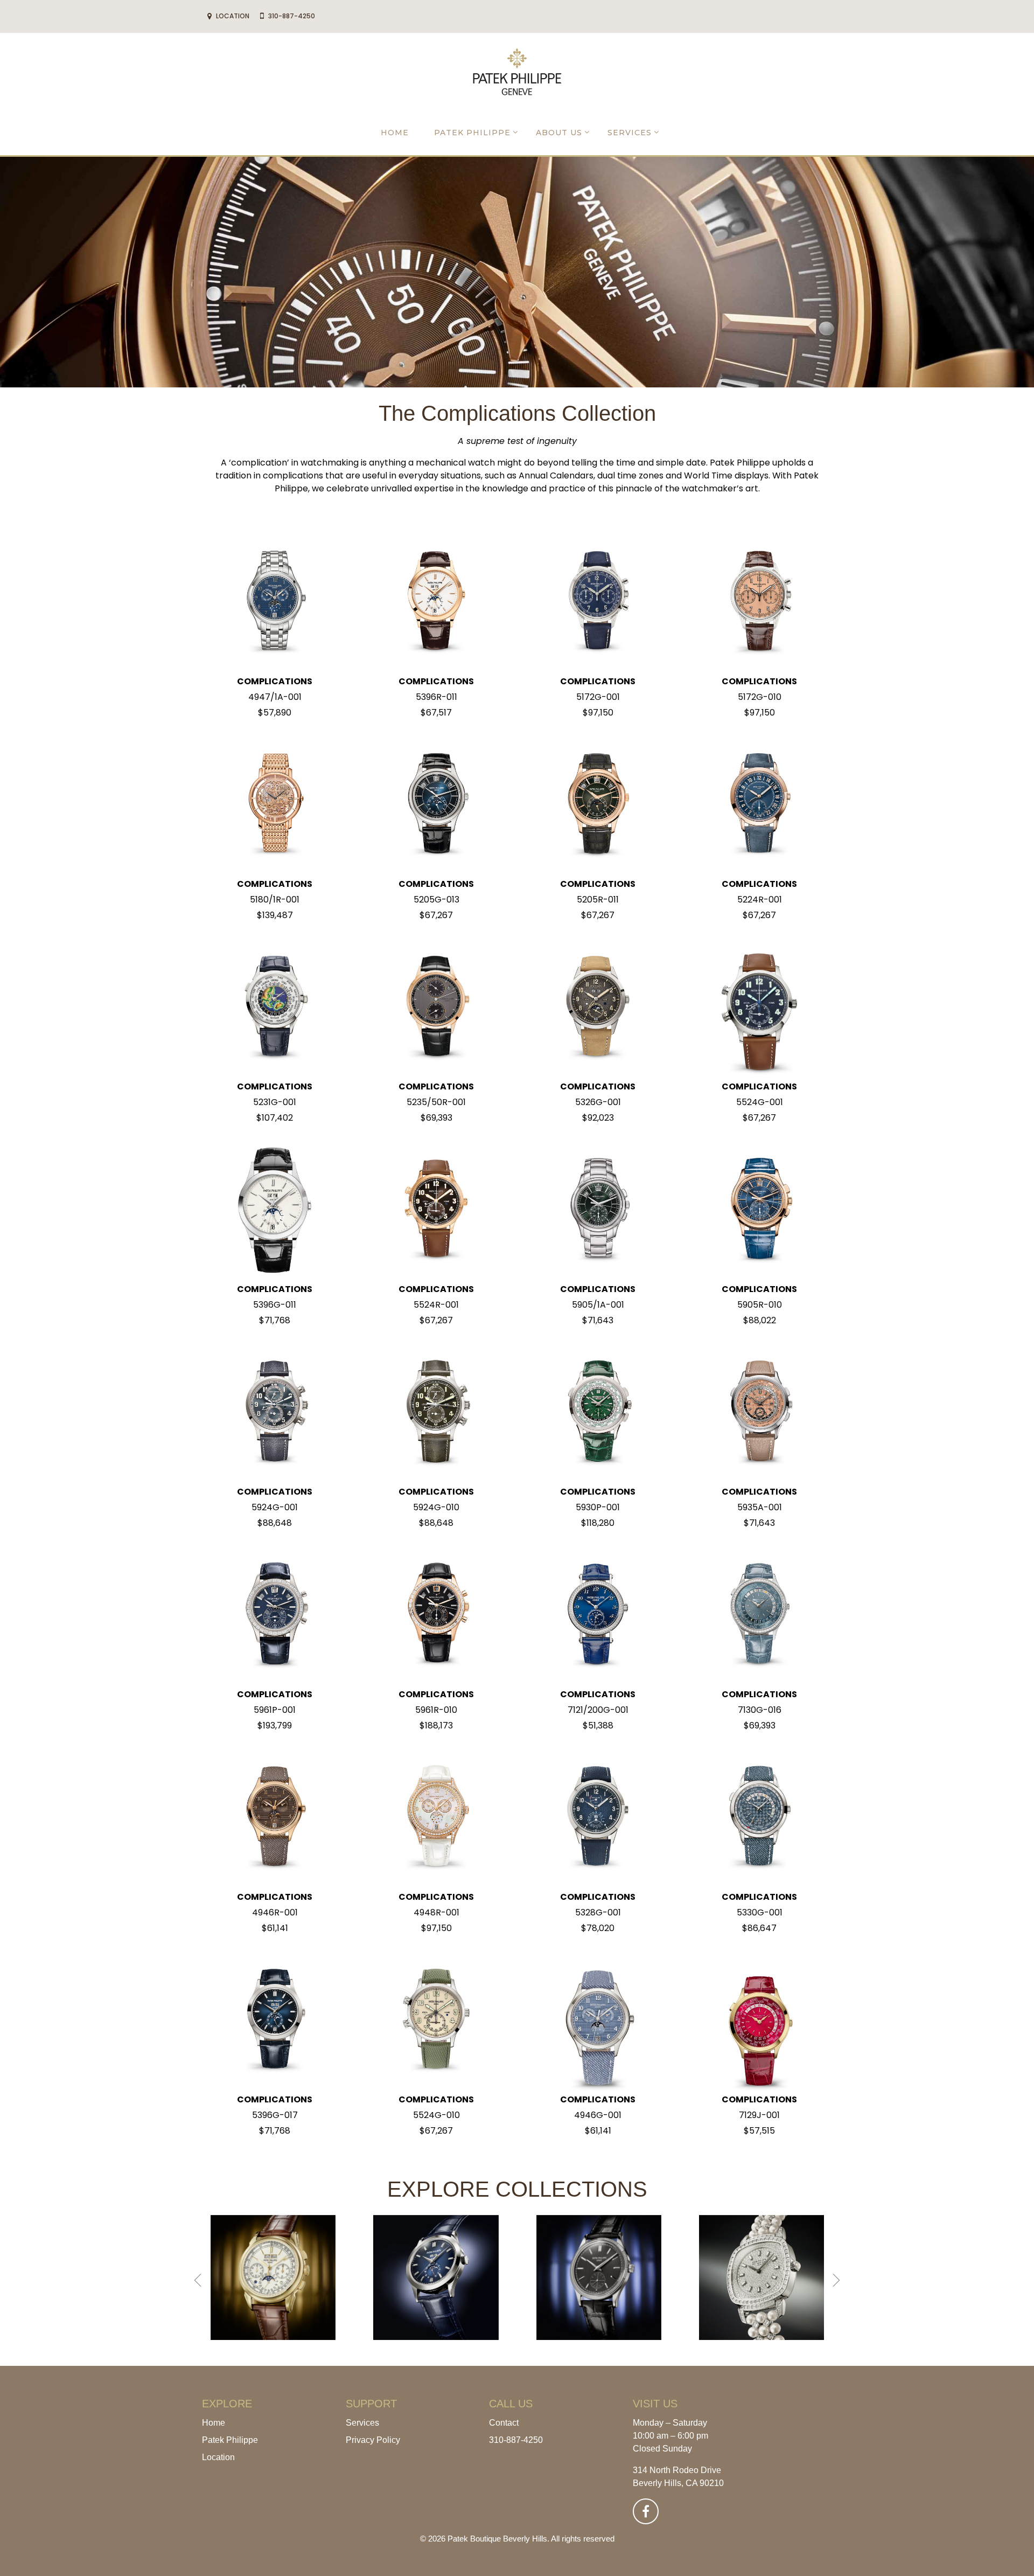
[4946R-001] (275, 1817)
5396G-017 (275, 2115)
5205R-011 (598, 900)
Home (395, 133)
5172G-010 (760, 697)
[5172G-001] (598, 602)
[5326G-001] (598, 1007)
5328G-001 (598, 1912)
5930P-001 (598, 1507)
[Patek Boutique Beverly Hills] (517, 71)
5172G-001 (598, 697)
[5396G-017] (275, 2020)
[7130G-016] (759, 1615)
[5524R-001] (436, 1209)
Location (218, 2457)
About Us (559, 133)
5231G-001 (275, 1102)
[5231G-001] (275, 1007)
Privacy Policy (373, 2440)
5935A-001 (760, 1507)
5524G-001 (760, 1102)
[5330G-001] (759, 1817)
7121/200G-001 (598, 1710)
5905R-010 (760, 1305)
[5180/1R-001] (275, 804)
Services (630, 133)
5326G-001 (598, 1102)
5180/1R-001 (275, 900)
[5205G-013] (436, 804)
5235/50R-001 (436, 1102)
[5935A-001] (759, 1412)
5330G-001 (760, 1912)
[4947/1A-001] (275, 602)
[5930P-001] (598, 1412)
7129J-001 (759, 2115)
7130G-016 (760, 1710)
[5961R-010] (436, 1615)
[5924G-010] (436, 1412)
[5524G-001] (759, 1007)
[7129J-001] (759, 2020)
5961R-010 (436, 1710)
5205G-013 (436, 900)
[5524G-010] (436, 2020)
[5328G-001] (598, 1817)
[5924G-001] (275, 1412)
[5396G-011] (275, 1209)
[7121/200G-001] (598, 1615)
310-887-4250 (516, 2440)
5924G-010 (436, 1507)
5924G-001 (275, 1507)
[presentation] (198, 2280)
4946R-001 (275, 1912)
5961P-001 (275, 1710)
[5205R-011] (598, 804)
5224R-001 (760, 900)
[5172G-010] (759, 602)
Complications (275, 681)
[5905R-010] (759, 1209)
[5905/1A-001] (598, 1209)
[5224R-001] (759, 804)
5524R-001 (436, 1305)
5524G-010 (436, 2115)
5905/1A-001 (598, 1305)
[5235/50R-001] (436, 1007)
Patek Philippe (472, 133)
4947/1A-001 (275, 697)
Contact (504, 2423)
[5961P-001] (275, 1615)
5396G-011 (275, 1305)
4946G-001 (598, 2115)
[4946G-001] (598, 2020)
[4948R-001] (436, 1817)
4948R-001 (436, 1912)
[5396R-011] (436, 602)
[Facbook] (646, 2511)
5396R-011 (436, 697)
